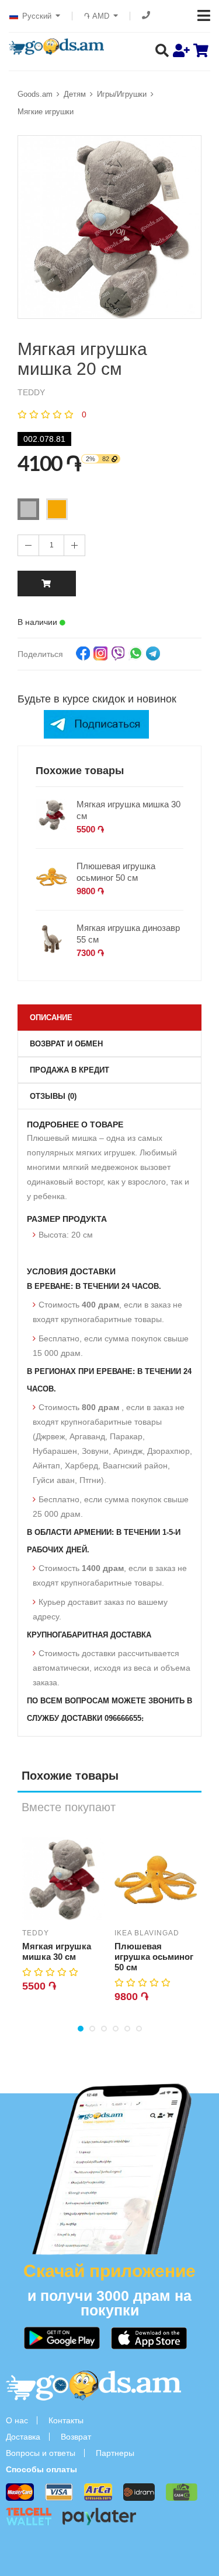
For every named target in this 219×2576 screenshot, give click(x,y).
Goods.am (35, 94)
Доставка (23, 2437)
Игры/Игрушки (122, 94)
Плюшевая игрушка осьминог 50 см (116, 872)
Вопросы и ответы (41, 2453)
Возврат (76, 2437)
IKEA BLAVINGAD (147, 1933)
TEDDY (36, 1933)
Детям (75, 94)
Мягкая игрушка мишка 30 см (128, 810)
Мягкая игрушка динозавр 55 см (128, 934)
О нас (17, 2420)
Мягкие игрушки (46, 112)
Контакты (66, 2420)
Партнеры (115, 2453)
